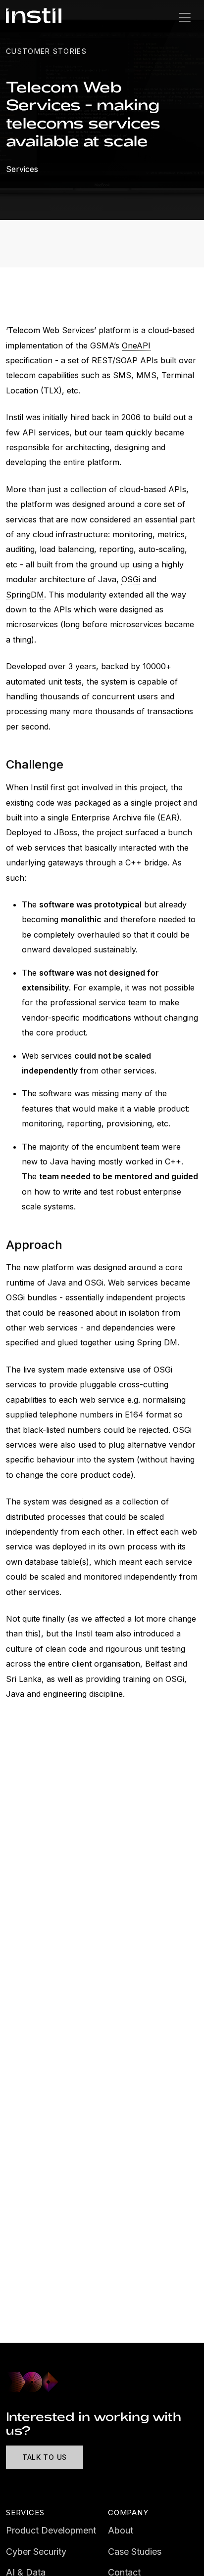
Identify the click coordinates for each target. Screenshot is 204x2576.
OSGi (131, 579)
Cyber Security (36, 2552)
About (121, 2530)
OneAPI (136, 345)
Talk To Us (45, 2457)
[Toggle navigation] (185, 17)
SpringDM (25, 595)
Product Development (51, 2530)
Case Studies (135, 2552)
